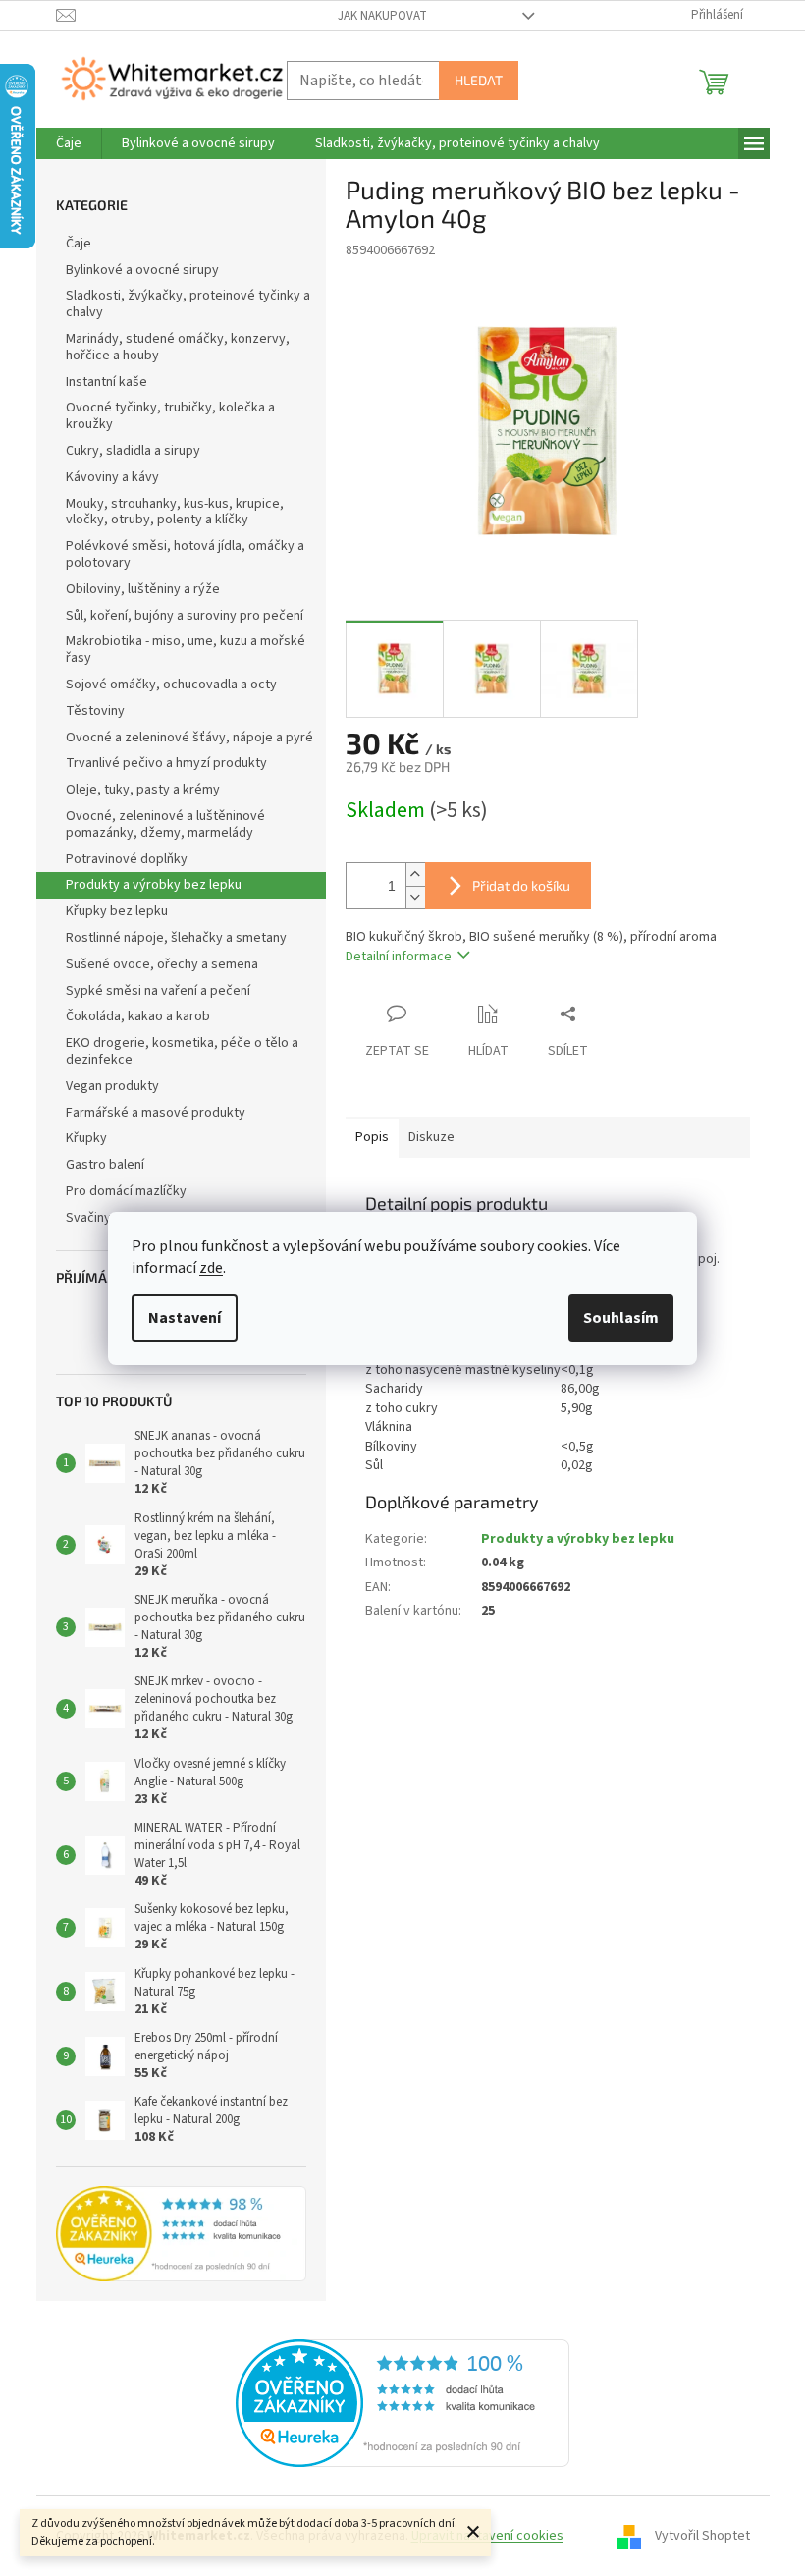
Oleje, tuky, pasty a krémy (143, 790)
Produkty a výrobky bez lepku (154, 885)
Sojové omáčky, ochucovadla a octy (171, 685)
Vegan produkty (112, 1086)
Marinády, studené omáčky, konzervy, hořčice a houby (178, 347)
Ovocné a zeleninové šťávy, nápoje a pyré (189, 738)
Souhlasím (621, 1318)
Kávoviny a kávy (112, 477)
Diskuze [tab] (431, 1137)
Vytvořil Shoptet (702, 2536)
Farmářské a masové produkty (156, 1113)
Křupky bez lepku (117, 911)
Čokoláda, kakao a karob (138, 1016)
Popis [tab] (372, 1137)
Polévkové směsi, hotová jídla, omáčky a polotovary (185, 554)
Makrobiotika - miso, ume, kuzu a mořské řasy (186, 650)
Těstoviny (95, 711)
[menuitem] (69, 143)
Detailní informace (399, 957)
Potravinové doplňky (127, 859)
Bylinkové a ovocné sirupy (142, 270)
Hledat (479, 80)
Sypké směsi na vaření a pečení (158, 991)
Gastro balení (105, 1165)
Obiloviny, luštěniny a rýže (143, 589)
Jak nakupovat (382, 16)
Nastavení (185, 1318)
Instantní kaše (107, 382)
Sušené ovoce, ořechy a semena (162, 964)
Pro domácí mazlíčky (126, 1191)
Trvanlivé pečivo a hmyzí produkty (166, 763)
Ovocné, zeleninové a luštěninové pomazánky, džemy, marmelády (165, 824)
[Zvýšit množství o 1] (415, 875)
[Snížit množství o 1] (415, 897)
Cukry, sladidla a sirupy (133, 451)
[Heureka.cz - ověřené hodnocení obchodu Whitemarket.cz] (402, 2403)
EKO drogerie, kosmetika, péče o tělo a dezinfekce (182, 1051)
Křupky (86, 1138)
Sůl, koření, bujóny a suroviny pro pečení (185, 616)
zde (211, 1268)
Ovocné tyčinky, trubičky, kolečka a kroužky (170, 416)
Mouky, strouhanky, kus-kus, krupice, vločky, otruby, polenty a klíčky (175, 512)
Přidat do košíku (521, 885)
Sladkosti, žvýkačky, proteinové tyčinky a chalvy (188, 304)
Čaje (79, 244)
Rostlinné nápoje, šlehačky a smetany (176, 938)
